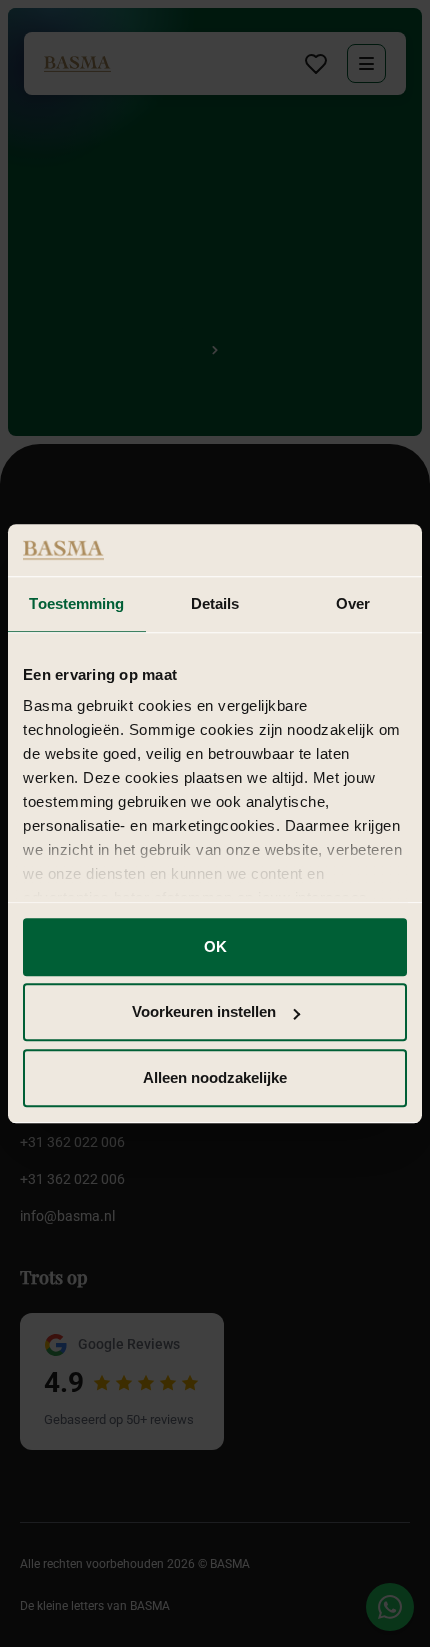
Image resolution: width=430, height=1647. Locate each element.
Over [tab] (353, 603)
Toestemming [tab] (76, 603)
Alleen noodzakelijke (215, 1077)
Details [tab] (215, 603)
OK (215, 946)
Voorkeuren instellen (204, 1012)
